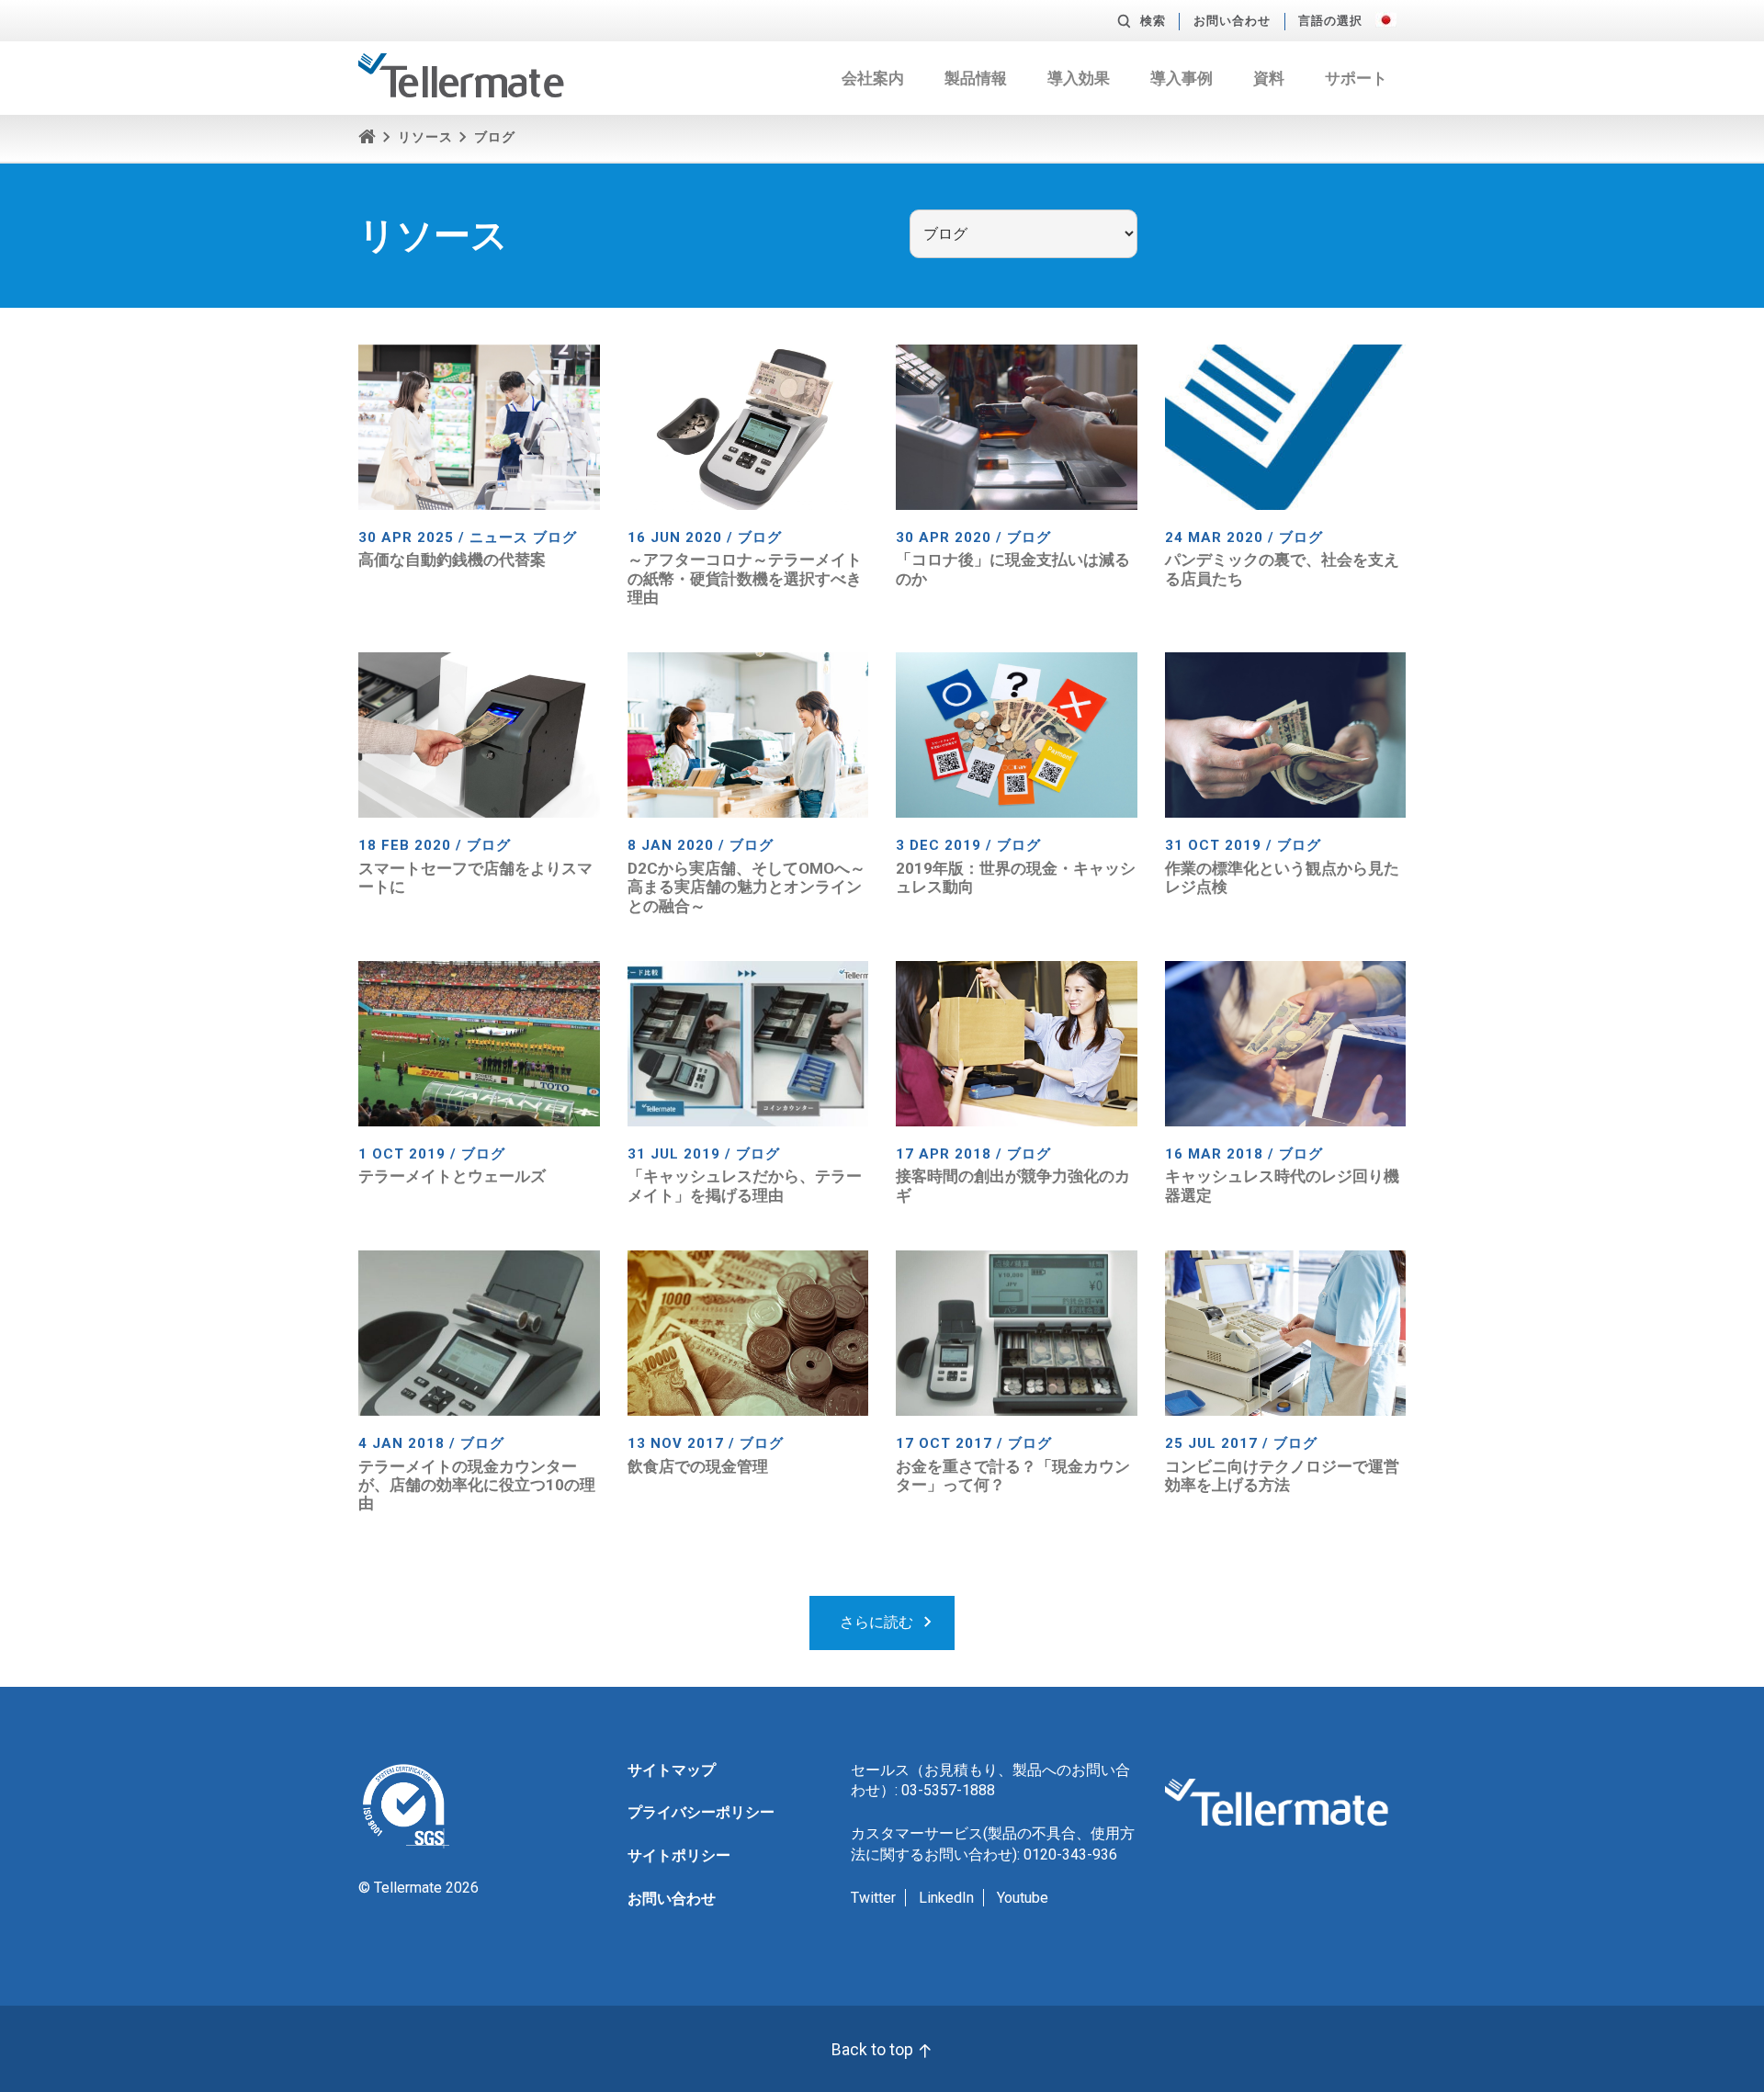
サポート (1356, 78)
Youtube (1023, 1898)
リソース (425, 137)
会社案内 (873, 78)
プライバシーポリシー (701, 1812)
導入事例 (1182, 78)
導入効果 (1079, 78)
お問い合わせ (1232, 21)
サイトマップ (672, 1770)
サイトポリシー (679, 1855)
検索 (1153, 21)
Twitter (873, 1898)
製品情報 (976, 78)
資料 (1269, 78)
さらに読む (876, 1622)
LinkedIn (946, 1898)
